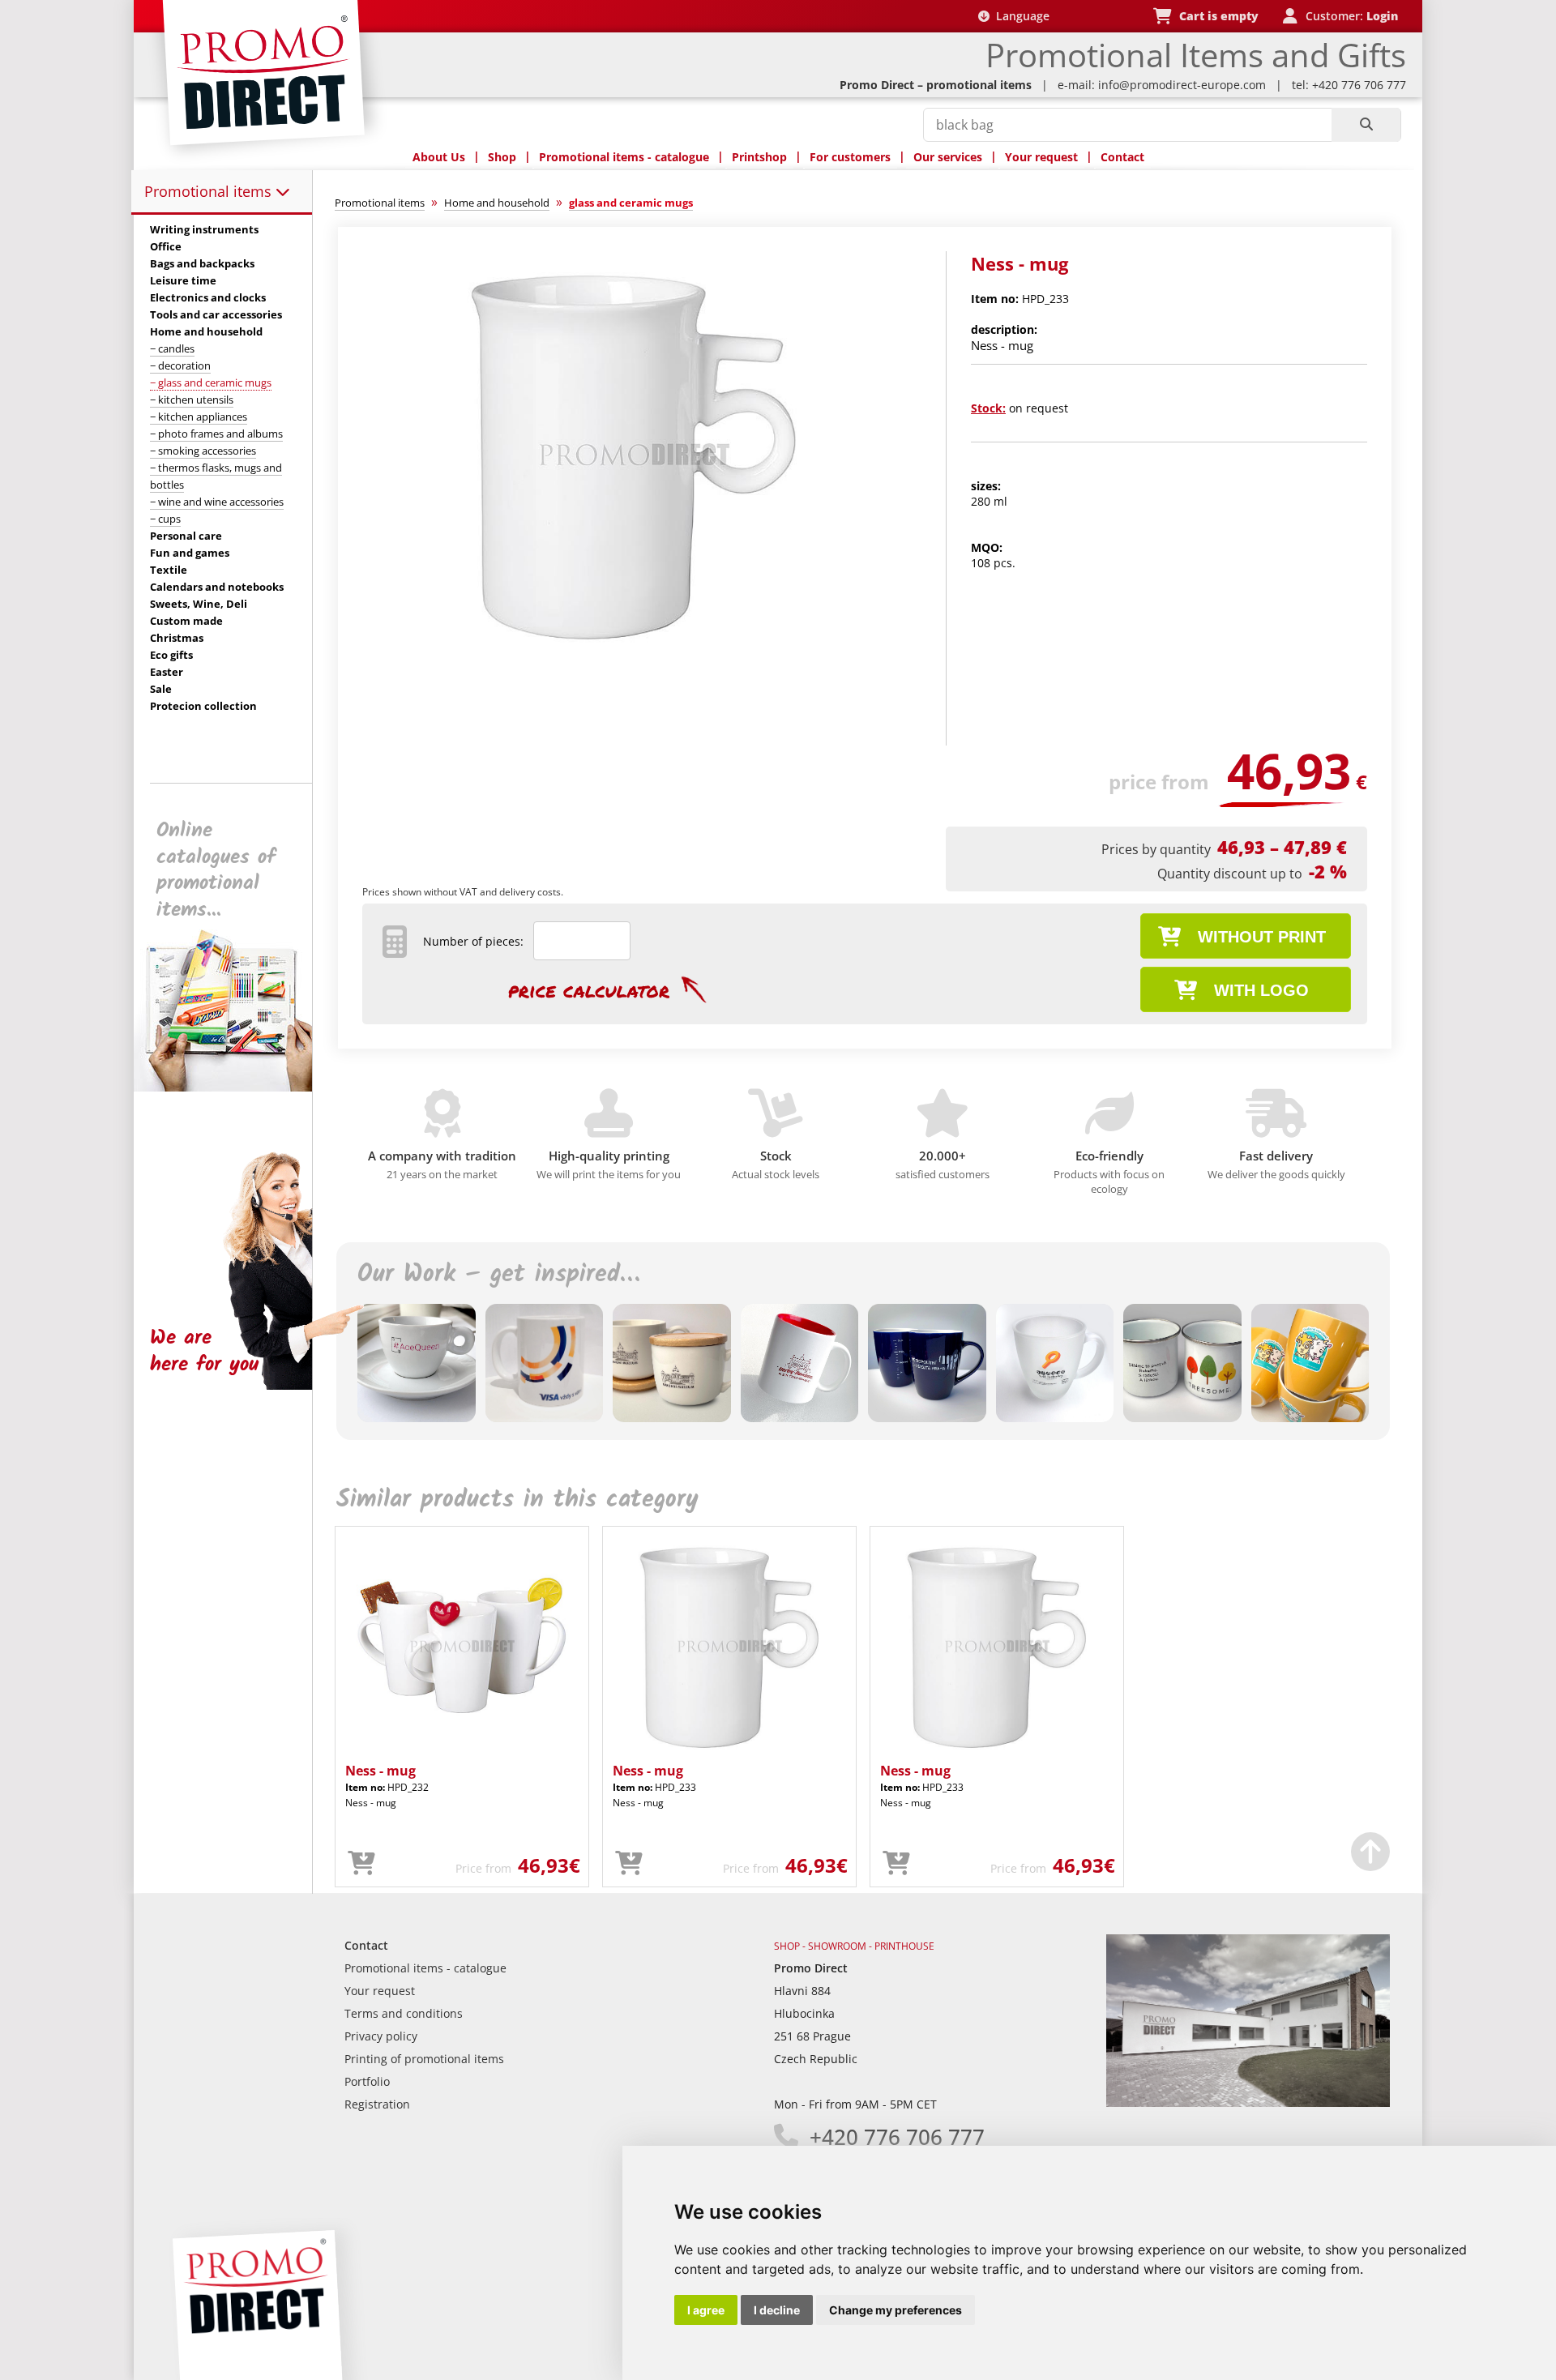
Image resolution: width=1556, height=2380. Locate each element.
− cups (165, 519)
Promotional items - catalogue (624, 157)
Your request (1041, 157)
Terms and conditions (404, 2013)
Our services (948, 157)
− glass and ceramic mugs (211, 382)
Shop (502, 157)
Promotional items (210, 191)
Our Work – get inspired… (498, 1275)
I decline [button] (777, 2310)
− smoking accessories (203, 451)
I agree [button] (706, 2310)
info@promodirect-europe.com (1182, 85)
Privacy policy (381, 2036)
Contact (1122, 157)
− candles (172, 348)
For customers (850, 157)
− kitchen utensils (192, 400)
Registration (377, 2104)
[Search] (1366, 125)
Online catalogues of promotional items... (216, 870)
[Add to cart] (361, 1864)
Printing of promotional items (424, 2059)
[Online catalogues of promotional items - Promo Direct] (234, 1087)
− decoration (180, 365)
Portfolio (367, 2081)
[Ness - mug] (635, 654)
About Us (439, 157)
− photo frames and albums (216, 434)
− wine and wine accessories (217, 502)
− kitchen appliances (199, 417)
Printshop (759, 157)
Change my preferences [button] (896, 2310)
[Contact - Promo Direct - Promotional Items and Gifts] (1248, 2102)
